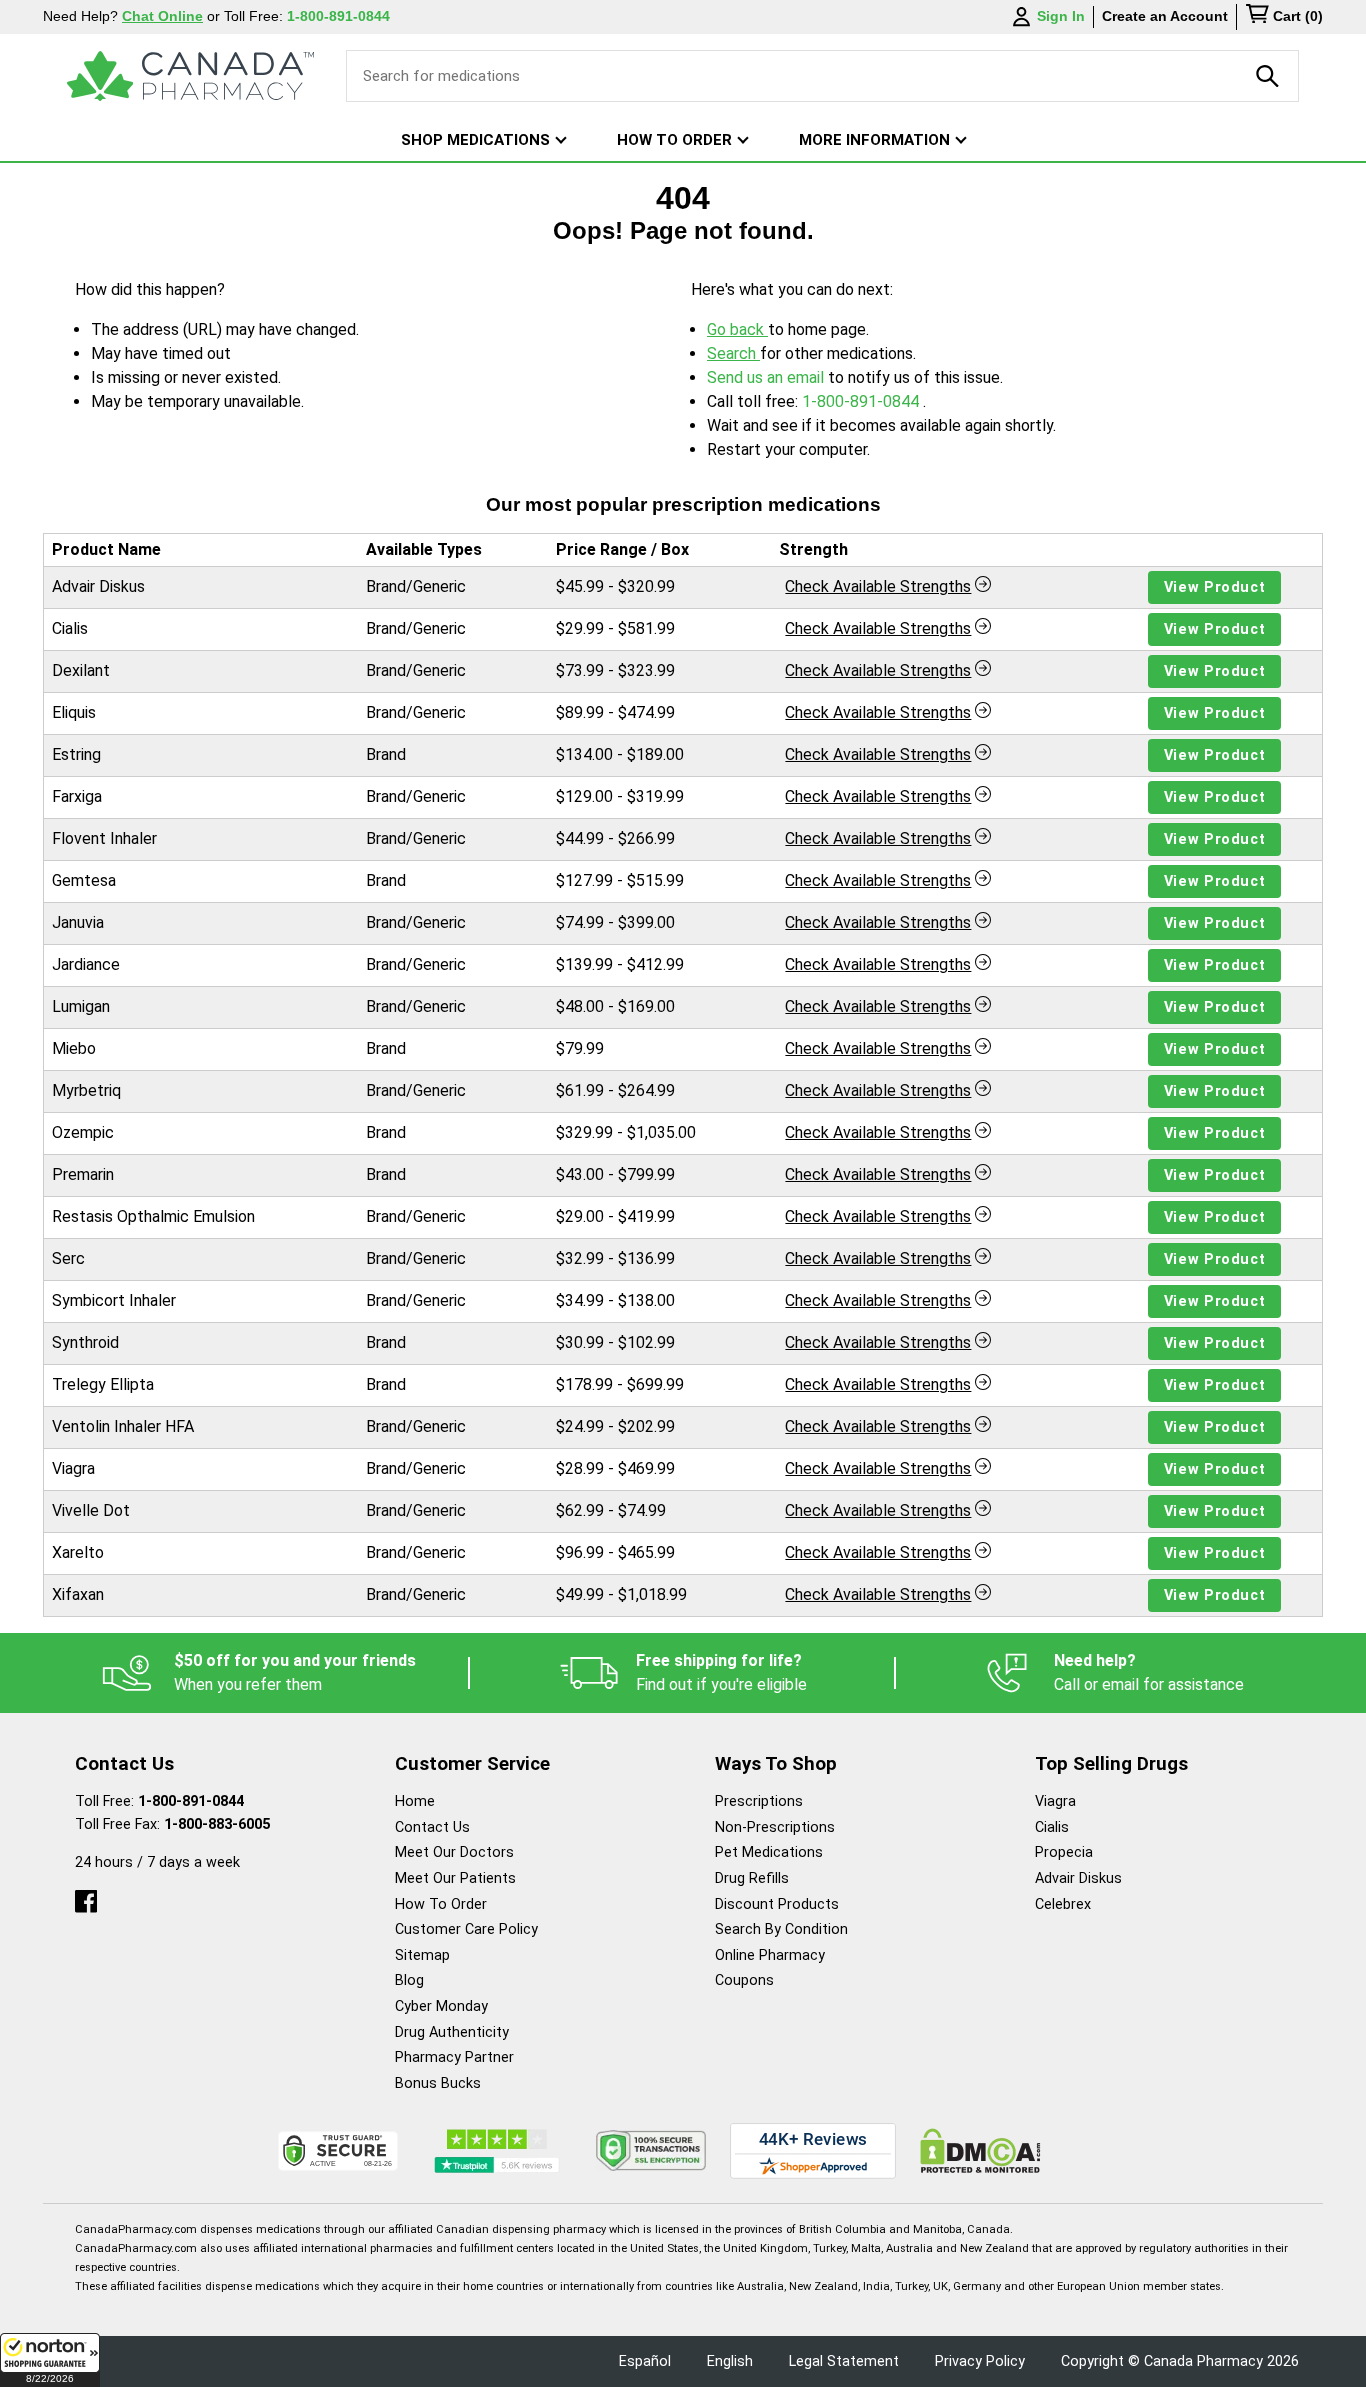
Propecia (1064, 1852)
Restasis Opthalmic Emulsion (153, 1216)
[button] (50, 2360)
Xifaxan (78, 1594)
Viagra (73, 1468)
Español (645, 2361)
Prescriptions (759, 1801)
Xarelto (78, 1552)
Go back (737, 329)
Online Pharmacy (770, 1955)
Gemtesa (84, 880)
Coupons (744, 1980)
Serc (68, 1258)
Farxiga (77, 796)
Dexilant (81, 670)
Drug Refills (752, 1878)
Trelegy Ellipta (103, 1384)
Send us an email (767, 377)
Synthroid (85, 1342)
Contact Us (432, 1827)
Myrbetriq (86, 1090)
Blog (409, 1980)
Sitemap (422, 1955)
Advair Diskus (98, 586)
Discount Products (777, 1904)
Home (415, 1801)
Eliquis (74, 712)
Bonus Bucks (438, 2083)
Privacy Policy (980, 2361)
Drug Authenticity (452, 2032)
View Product (1215, 587)
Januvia (78, 922)
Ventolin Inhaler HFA (123, 1426)
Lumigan (81, 1006)
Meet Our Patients (455, 1878)
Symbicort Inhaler (114, 1300)
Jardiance (86, 964)
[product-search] (1268, 76)
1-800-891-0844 (862, 401)
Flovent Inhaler (104, 838)
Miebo (74, 1048)
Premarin (83, 1174)
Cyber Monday (441, 2006)
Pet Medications (769, 1852)
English (730, 2361)
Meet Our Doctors (454, 1852)
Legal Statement (844, 2361)
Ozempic (83, 1132)
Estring (76, 754)
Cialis (70, 628)
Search (733, 353)
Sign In (1061, 16)
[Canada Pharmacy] (190, 76)
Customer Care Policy (466, 1929)
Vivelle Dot (91, 1510)
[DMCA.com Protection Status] (980, 2150)
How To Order (441, 1904)
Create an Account (1165, 16)
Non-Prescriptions (775, 1827)
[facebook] (86, 1896)
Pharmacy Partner (454, 2057)
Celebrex (1063, 1904)
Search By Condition (781, 1929)
